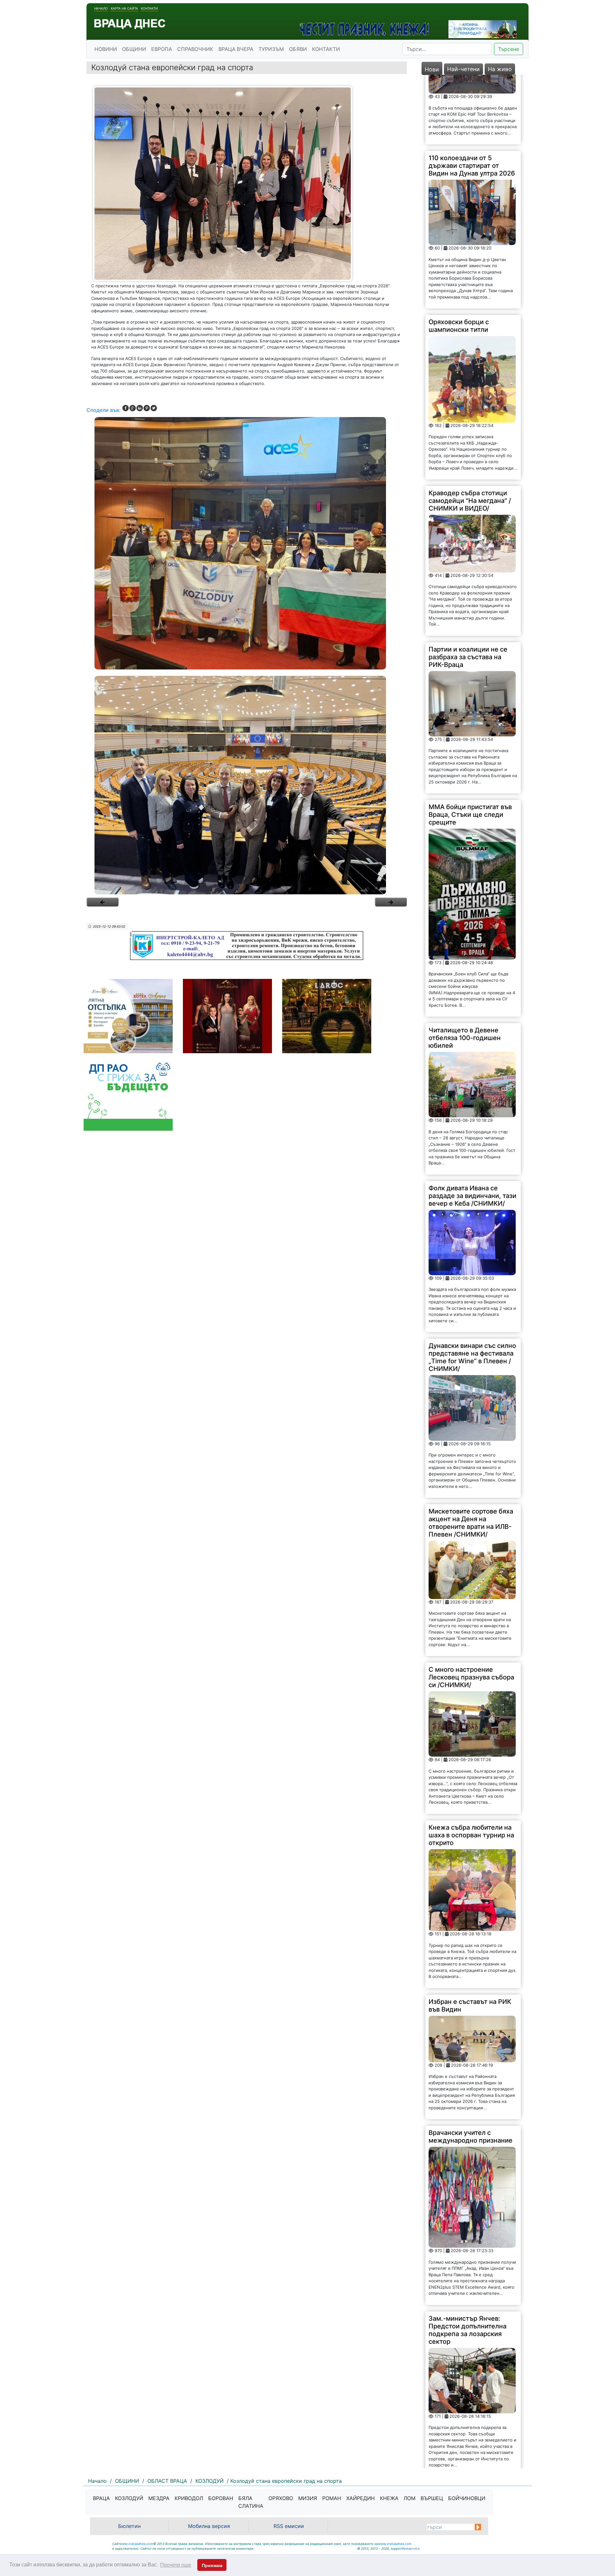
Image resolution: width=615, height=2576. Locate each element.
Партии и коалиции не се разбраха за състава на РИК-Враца (468, 587)
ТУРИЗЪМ (271, 49)
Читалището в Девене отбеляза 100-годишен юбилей (465, 968)
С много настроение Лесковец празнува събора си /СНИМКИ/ (471, 1607)
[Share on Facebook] (126, 408)
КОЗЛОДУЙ (129, 2498)
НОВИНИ (106, 49)
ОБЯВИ (298, 49)
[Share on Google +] (133, 408)
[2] (247, 785)
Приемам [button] (212, 2565)
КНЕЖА (389, 2498)
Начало (101, 8)
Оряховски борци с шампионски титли (459, 256)
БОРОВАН (221, 2498)
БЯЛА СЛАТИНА (251, 2502)
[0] (102, 902)
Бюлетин (129, 2526)
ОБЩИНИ (134, 49)
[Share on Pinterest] (147, 408)
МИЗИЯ (308, 2498)
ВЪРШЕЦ (432, 2498)
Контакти (149, 8)
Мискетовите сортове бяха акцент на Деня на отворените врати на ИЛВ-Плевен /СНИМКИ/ (471, 1453)
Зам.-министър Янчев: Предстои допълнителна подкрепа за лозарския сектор (467, 2260)
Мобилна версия (209, 2526)
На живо (500, 69)
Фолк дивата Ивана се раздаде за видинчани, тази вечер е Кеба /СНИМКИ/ (472, 1126)
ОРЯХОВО (281, 2498)
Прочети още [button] (176, 2565)
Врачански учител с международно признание (471, 2067)
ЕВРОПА (162, 49)
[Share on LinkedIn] (140, 408)
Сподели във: (103, 410)
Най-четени (463, 69)
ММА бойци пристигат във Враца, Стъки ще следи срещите (470, 745)
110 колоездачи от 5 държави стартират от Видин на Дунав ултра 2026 (472, 96)
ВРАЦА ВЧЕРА (236, 49)
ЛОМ (410, 2498)
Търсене (508, 49)
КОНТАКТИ (326, 49)
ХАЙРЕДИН (361, 2498)
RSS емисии (289, 2526)
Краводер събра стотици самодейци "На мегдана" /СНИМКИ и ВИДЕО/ (470, 431)
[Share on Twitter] (154, 408)
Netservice (411, 2548)
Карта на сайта (124, 8)
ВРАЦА (101, 2498)
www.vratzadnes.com (136, 2544)
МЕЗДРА (159, 2498)
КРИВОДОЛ (189, 2498)
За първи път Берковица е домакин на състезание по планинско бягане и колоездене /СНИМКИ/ (471, 2432)
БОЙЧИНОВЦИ (467, 2498)
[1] (247, 543)
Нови (432, 69)
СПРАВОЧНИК (195, 49)
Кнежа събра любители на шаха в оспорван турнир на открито (471, 1765)
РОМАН (332, 2498)
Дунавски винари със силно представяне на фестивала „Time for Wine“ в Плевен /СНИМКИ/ (472, 1287)
